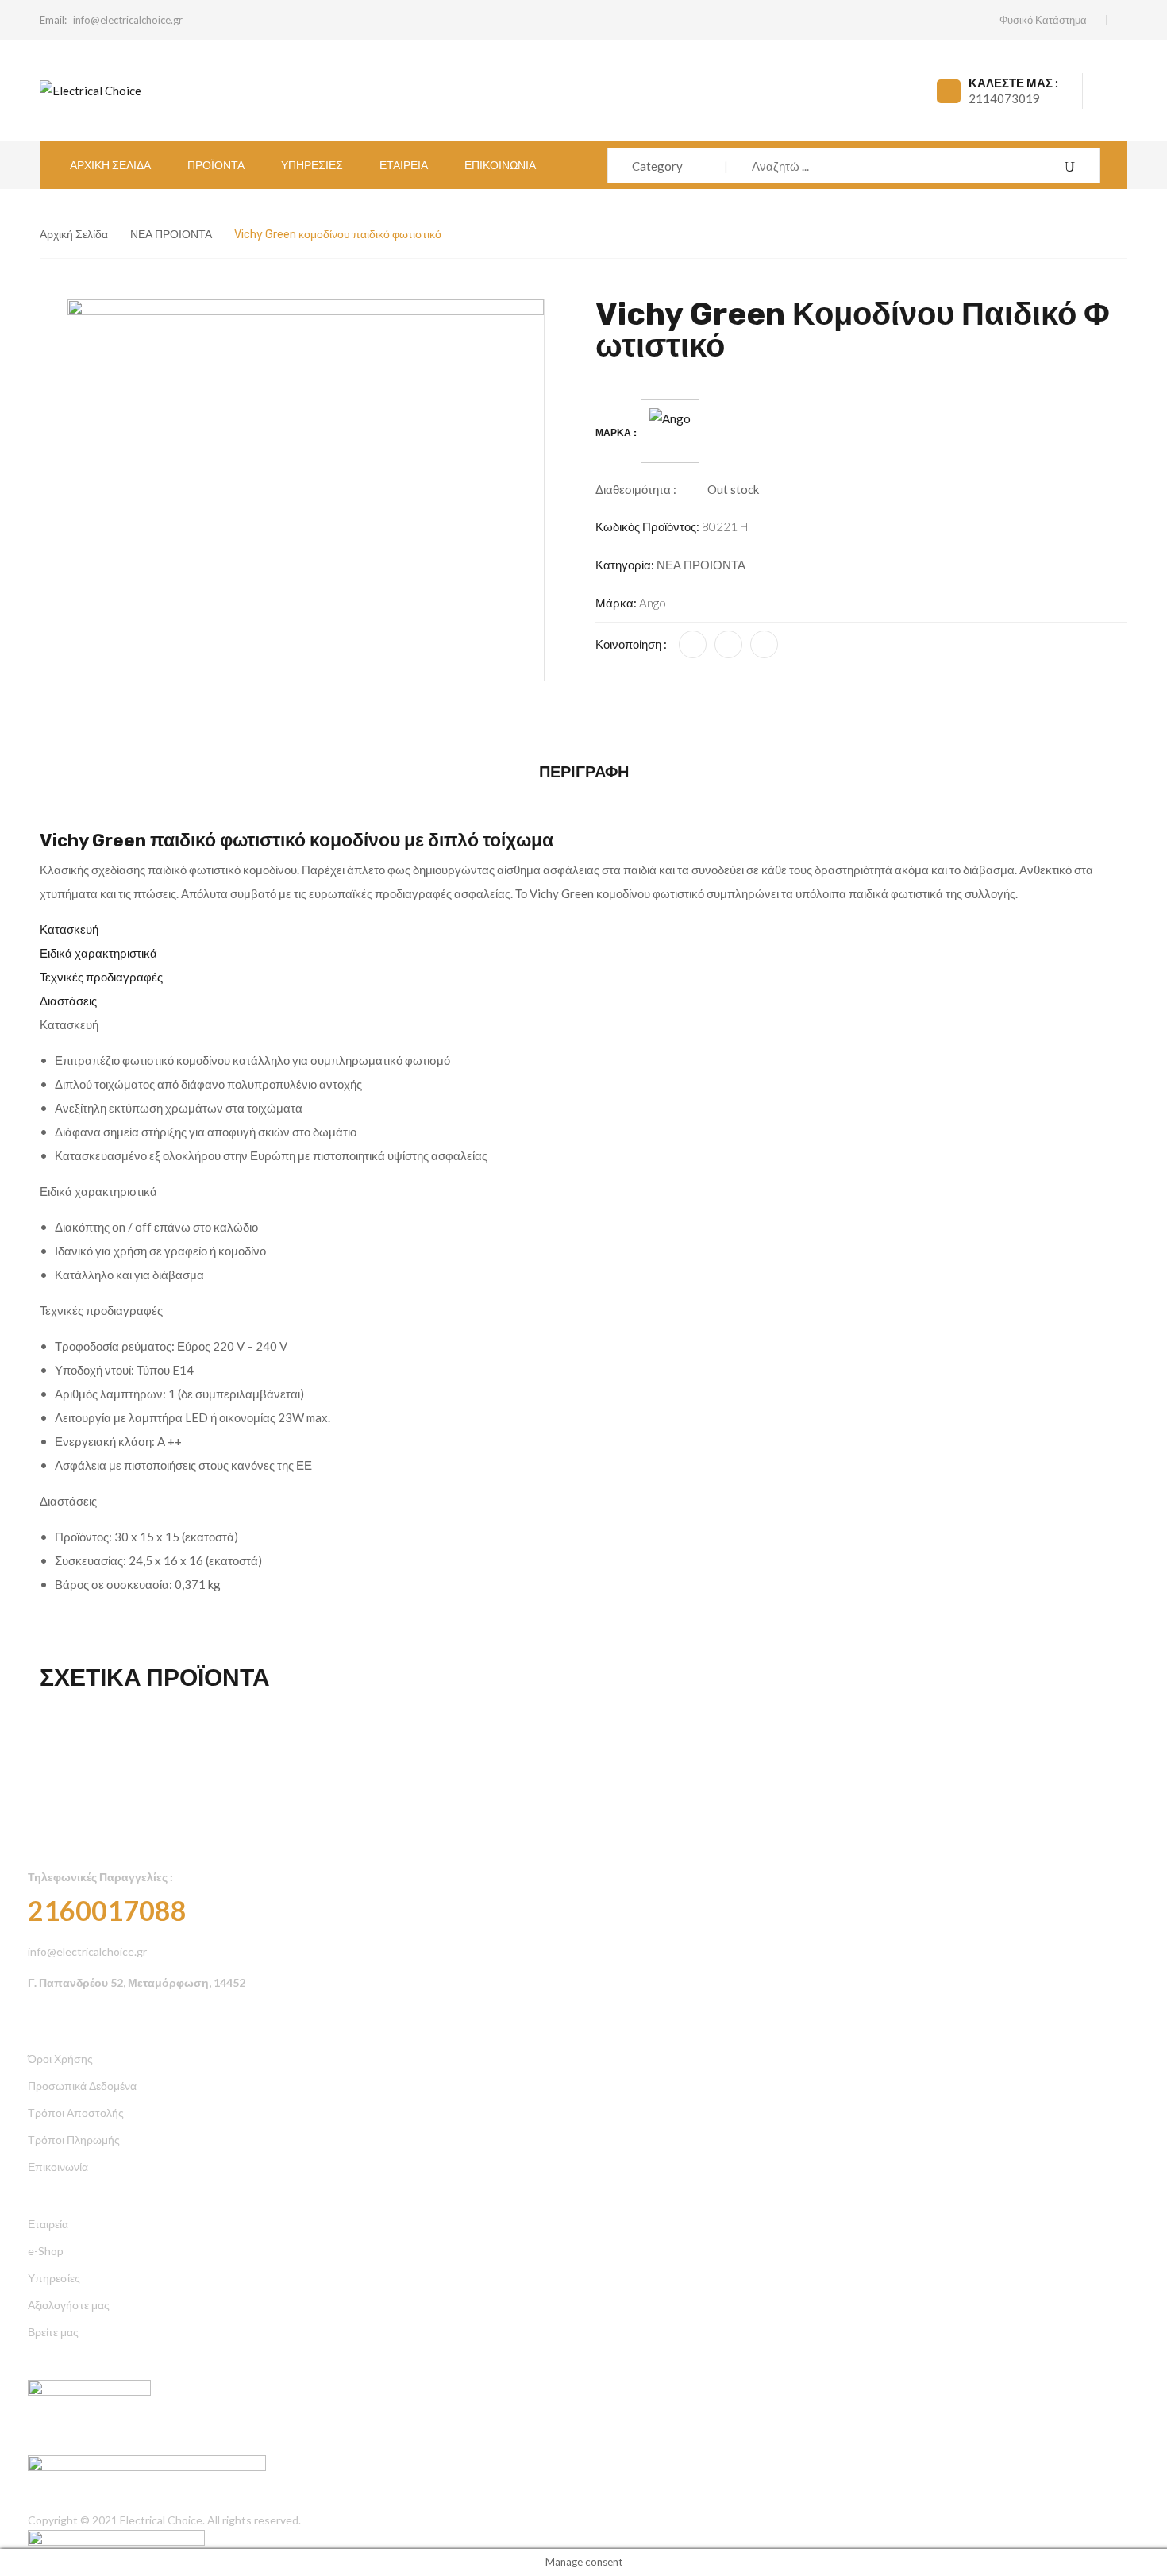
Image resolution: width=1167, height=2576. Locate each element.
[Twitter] (728, 644)
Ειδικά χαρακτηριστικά (98, 953)
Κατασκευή (69, 929)
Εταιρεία (48, 2224)
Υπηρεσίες (54, 2278)
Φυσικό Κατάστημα (1043, 20)
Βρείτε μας (53, 2332)
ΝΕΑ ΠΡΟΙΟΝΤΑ (171, 235)
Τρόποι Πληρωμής (74, 2140)
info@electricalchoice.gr (128, 20)
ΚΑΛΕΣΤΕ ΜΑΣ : (1013, 83)
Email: (53, 20)
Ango (653, 603)
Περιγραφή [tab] (584, 772)
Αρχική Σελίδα (74, 235)
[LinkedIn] (764, 644)
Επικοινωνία (58, 2167)
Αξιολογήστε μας (69, 2305)
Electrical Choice (161, 2520)
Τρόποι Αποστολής (76, 2113)
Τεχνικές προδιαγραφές (101, 977)
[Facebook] (693, 644)
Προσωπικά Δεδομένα (82, 2086)
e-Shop (46, 2251)
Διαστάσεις (68, 1001)
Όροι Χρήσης (60, 2059)
